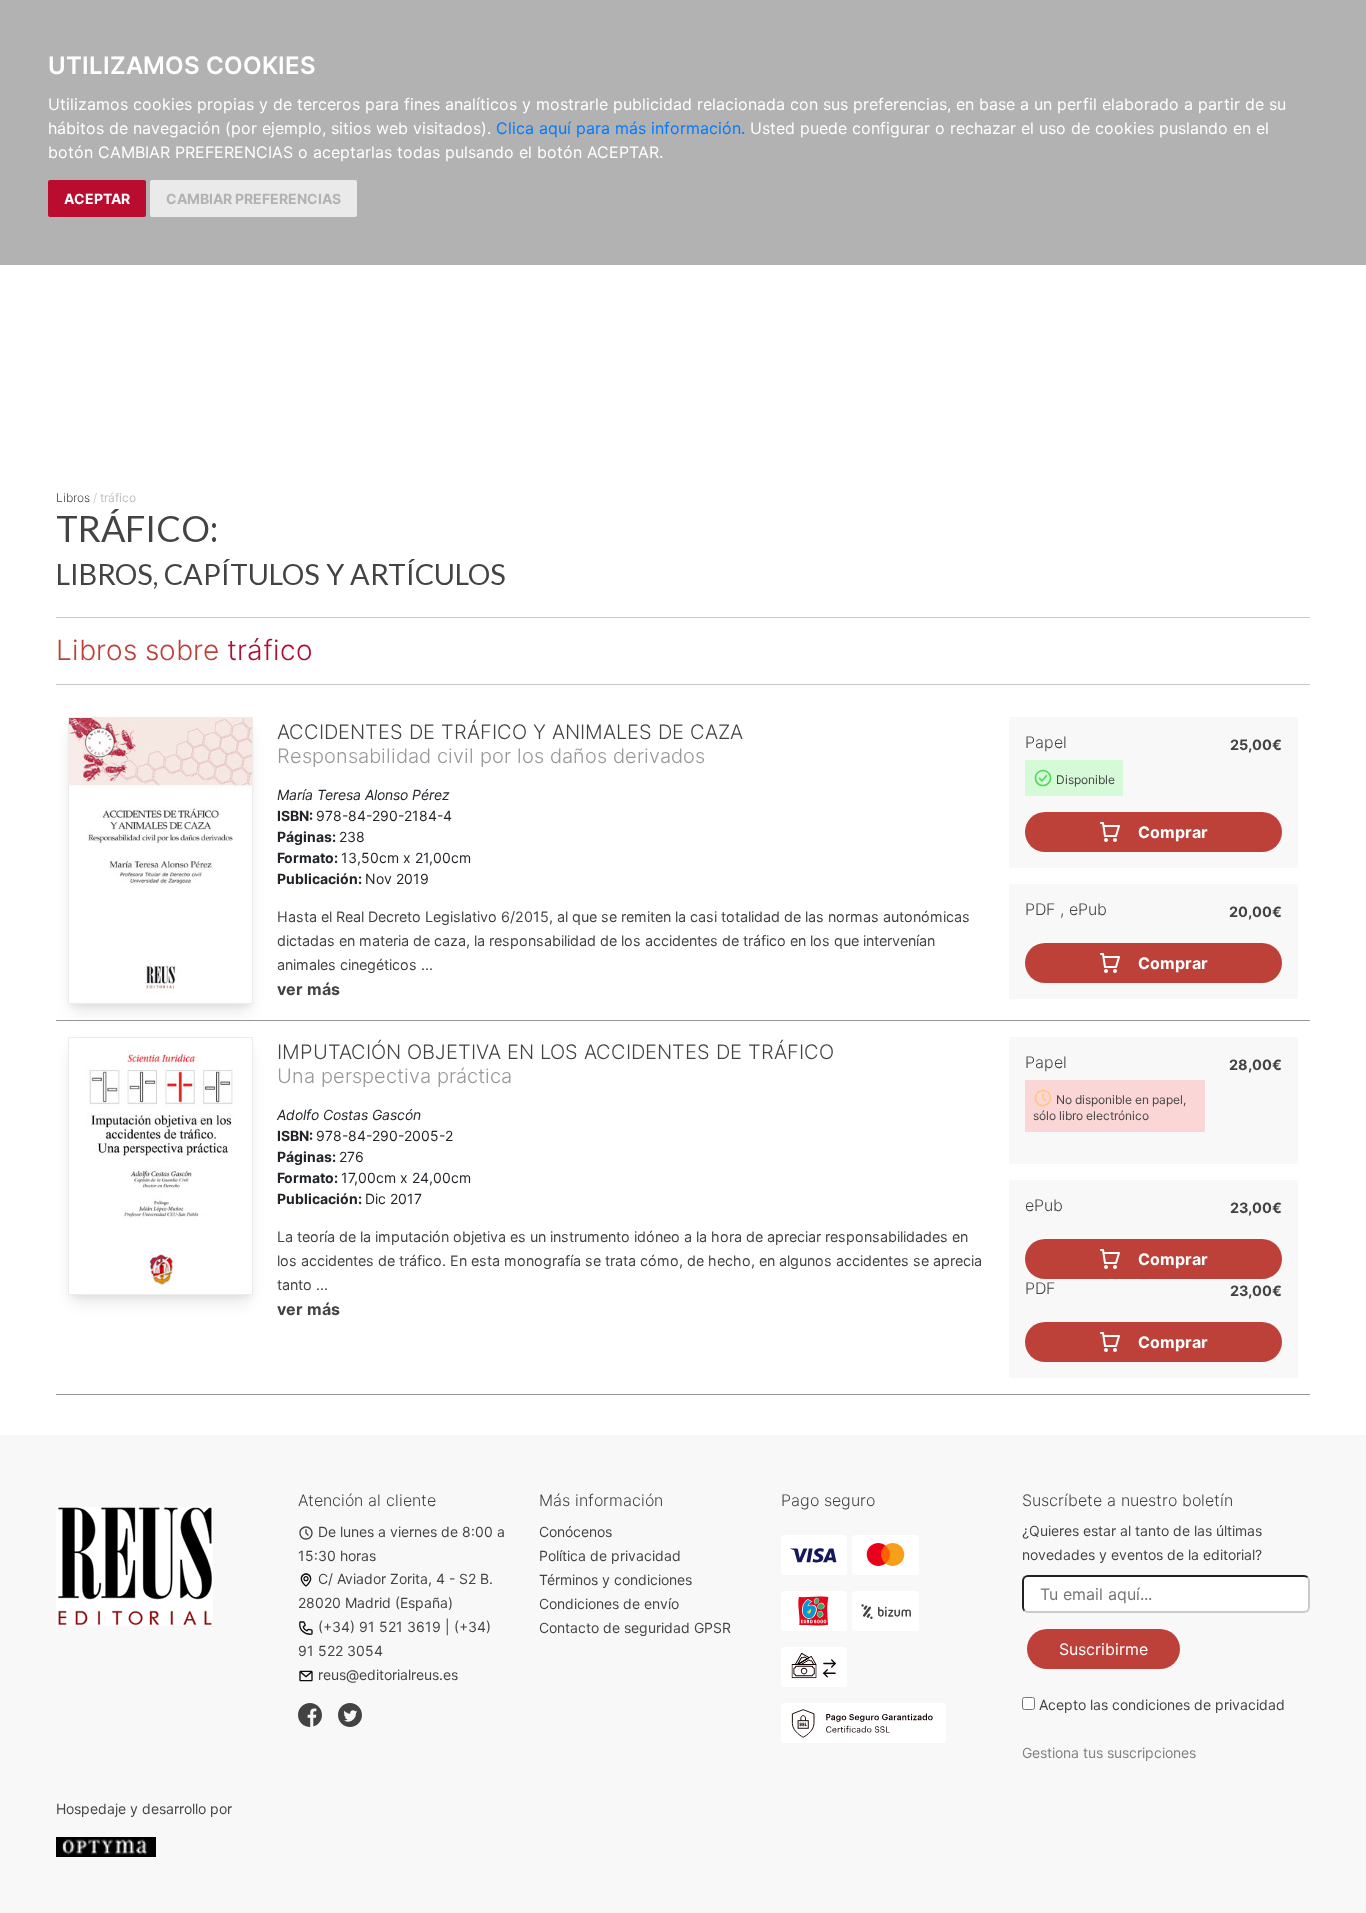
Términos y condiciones (615, 1579)
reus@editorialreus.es (388, 1674)
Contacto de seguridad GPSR (635, 1627)
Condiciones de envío (609, 1603)
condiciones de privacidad (1198, 1704)
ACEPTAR (97, 198)
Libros (73, 497)
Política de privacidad (610, 1555)
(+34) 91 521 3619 (379, 1626)
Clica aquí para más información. (620, 128)
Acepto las (1162, 1704)
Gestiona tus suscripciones (1109, 1752)
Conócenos (575, 1531)
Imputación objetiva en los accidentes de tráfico (555, 1052)
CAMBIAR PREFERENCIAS (253, 198)
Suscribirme (1103, 1649)
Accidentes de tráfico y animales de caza (510, 732)
